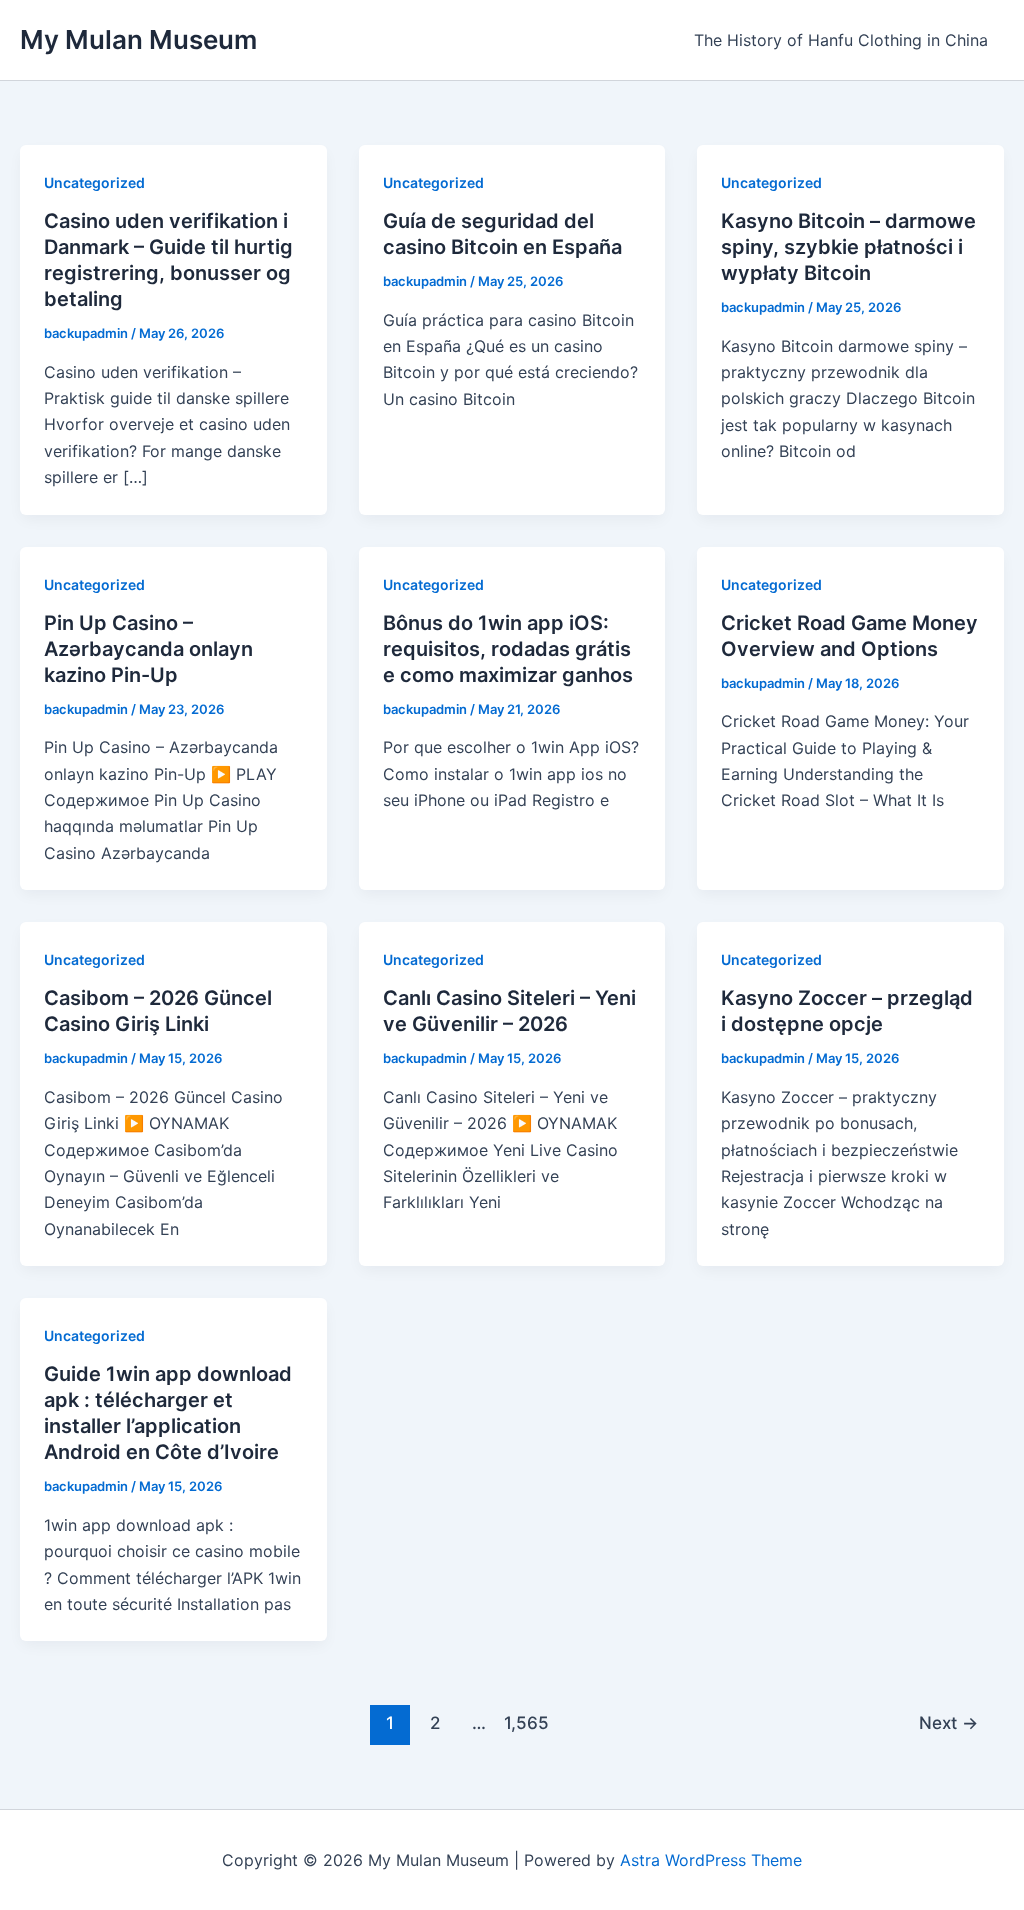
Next (948, 1722)
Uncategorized (94, 182)
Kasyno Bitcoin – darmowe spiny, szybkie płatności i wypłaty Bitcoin (848, 247)
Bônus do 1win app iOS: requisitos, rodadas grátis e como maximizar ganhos (508, 649)
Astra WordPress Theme (711, 1860)
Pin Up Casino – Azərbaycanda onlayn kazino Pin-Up (148, 649)
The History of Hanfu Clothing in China (841, 40)
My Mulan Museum (138, 39)
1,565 (524, 1722)
